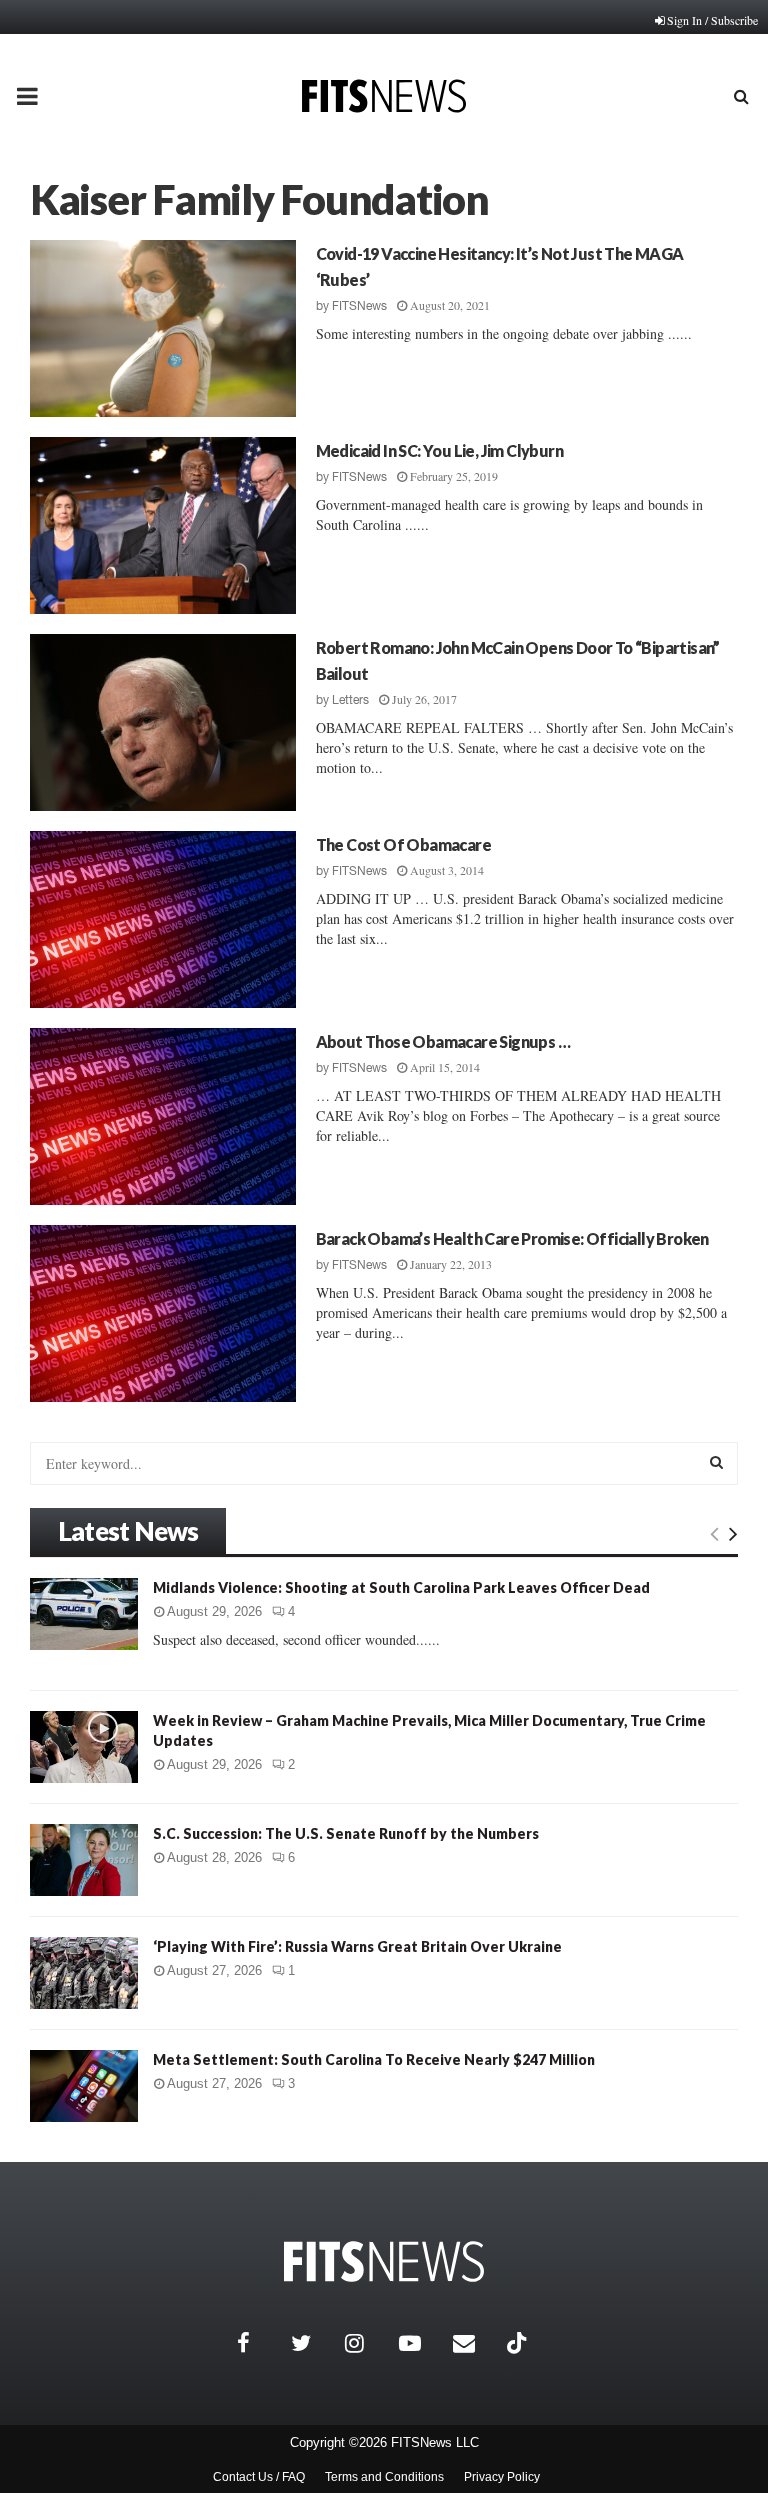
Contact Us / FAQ (259, 2477)
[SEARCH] (716, 1462)
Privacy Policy (502, 2477)
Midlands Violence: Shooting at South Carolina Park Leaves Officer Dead (401, 1587)
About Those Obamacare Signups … (443, 1041)
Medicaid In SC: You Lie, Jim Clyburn (439, 450)
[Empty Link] (714, 1533)
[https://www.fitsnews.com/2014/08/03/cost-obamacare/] (163, 919)
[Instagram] (367, 2343)
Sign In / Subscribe (712, 20)
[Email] (475, 2343)
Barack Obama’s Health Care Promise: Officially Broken (512, 1238)
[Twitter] (313, 2343)
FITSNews (359, 306)
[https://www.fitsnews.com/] (384, 2261)
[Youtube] (421, 2343)
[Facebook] (259, 2343)
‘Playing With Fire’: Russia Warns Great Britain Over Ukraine (357, 1946)
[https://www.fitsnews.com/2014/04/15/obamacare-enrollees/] (163, 1116)
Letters (350, 700)
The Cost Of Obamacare (403, 844)
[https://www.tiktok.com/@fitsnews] (519, 2343)
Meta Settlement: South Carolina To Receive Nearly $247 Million (374, 2059)
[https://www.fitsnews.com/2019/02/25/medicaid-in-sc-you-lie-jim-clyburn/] (163, 525)
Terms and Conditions (384, 2477)
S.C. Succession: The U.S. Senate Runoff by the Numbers (346, 1833)
